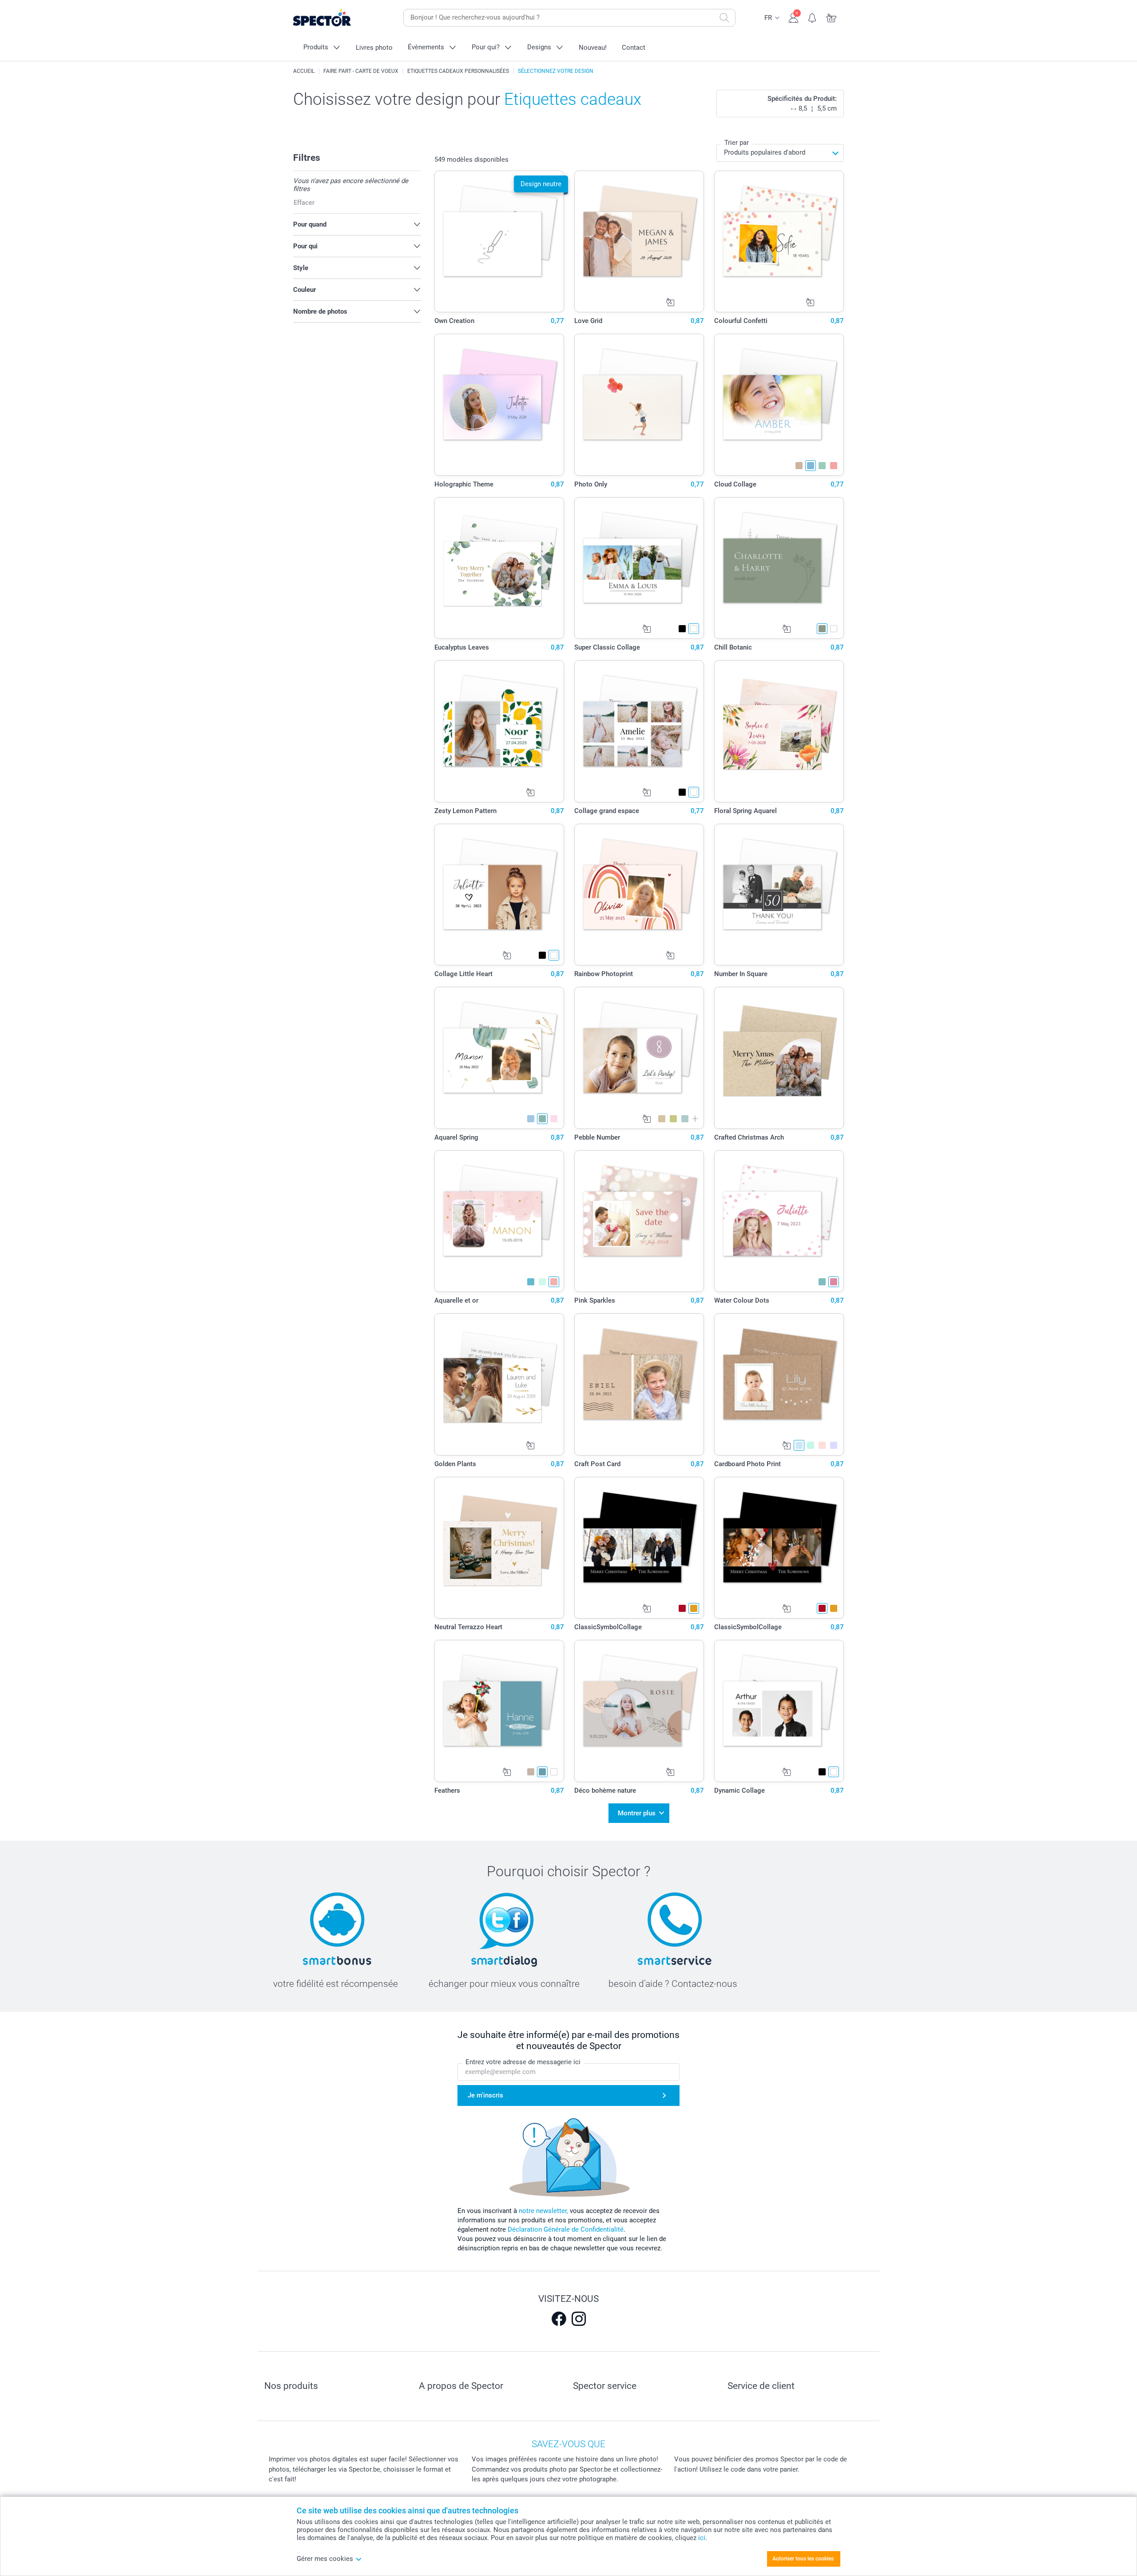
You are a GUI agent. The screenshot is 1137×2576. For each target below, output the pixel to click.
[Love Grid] (639, 242)
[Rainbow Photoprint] (639, 895)
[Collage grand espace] (639, 731)
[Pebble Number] (639, 1058)
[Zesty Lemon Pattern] (499, 731)
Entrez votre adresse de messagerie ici (523, 2062)
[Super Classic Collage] (639, 568)
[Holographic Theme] (499, 405)
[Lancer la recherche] (724, 18)
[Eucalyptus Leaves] (499, 568)
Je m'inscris (485, 2095)
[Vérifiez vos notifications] (813, 17)
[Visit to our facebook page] (559, 2319)
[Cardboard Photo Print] (779, 1384)
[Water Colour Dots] (779, 1221)
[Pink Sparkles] (639, 1221)
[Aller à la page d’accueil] (336, 18)
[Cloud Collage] (779, 405)
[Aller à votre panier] (832, 17)
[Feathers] (499, 1711)
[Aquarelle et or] (499, 1221)
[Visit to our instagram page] (579, 2319)
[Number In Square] (779, 895)
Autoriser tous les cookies (803, 2559)
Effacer (304, 203)
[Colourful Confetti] (779, 242)
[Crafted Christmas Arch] (779, 1058)
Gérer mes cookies (325, 2559)
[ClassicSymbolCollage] (639, 1548)
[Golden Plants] (499, 1384)
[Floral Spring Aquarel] (779, 731)
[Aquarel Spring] (499, 1058)
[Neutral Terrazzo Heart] (499, 1548)
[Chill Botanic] (779, 568)
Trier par (737, 143)
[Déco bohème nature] (639, 1711)
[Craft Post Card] (639, 1384)
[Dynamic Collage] (779, 1711)
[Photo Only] (639, 405)
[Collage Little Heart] (499, 895)
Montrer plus (637, 1813)
